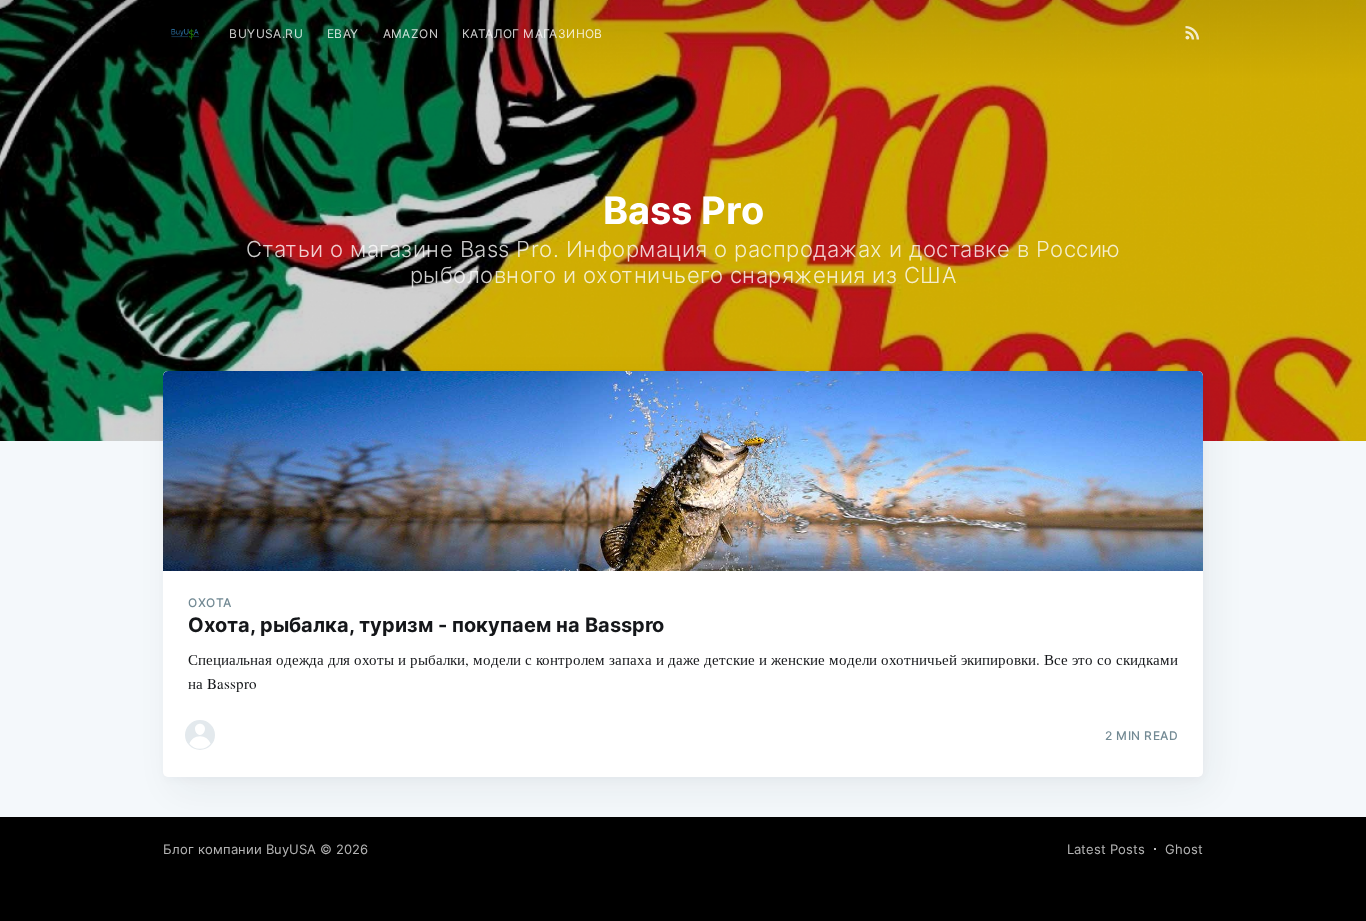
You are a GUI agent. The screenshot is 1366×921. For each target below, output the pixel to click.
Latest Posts (1106, 849)
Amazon (410, 33)
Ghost (1184, 849)
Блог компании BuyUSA (239, 849)
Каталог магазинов (532, 33)
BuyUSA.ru (266, 33)
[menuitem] (266, 33)
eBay (343, 33)
